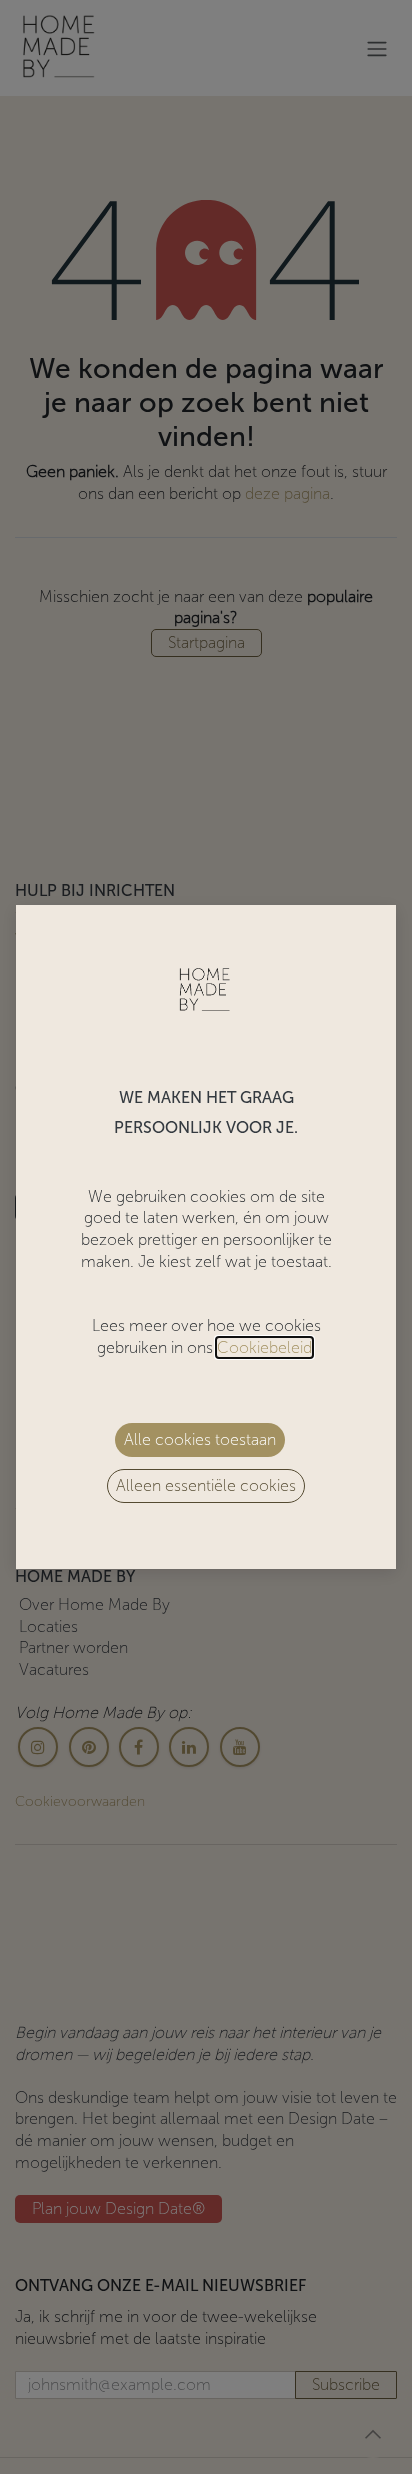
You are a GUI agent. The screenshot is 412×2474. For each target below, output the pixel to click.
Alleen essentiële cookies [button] (206, 1485)
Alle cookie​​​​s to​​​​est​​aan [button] (200, 1439)
